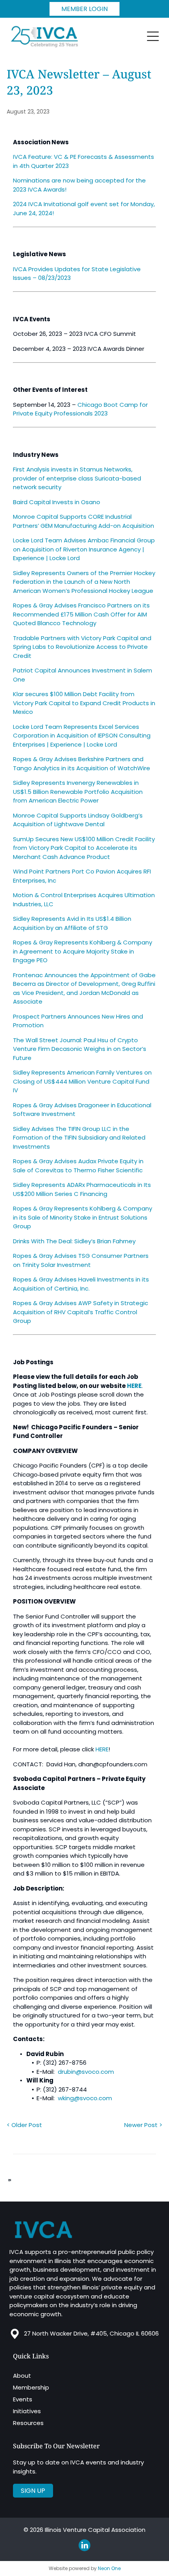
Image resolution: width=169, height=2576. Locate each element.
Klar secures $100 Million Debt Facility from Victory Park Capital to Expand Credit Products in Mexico (84, 703)
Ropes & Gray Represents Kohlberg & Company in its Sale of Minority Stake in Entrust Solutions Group (83, 1217)
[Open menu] (153, 36)
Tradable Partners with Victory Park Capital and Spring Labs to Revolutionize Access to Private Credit (82, 647)
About (22, 2376)
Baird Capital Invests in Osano (57, 502)
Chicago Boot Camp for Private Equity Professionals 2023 (80, 409)
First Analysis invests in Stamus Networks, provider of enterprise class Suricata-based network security (77, 478)
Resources (28, 2423)
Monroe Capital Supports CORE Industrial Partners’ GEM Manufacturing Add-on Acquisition (84, 521)
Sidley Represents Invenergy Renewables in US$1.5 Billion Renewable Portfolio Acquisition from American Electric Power (78, 792)
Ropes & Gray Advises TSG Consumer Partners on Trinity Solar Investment (81, 1260)
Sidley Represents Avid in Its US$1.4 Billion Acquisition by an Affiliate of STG (72, 923)
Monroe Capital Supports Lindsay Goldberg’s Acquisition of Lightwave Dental (78, 820)
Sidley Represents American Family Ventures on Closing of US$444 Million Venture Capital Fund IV (82, 1081)
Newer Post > (143, 2125)
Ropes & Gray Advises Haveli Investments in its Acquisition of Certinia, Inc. (81, 1284)
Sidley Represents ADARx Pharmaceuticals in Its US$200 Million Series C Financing (82, 1189)
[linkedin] (84, 2546)
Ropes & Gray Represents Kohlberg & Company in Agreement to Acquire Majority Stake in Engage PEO (83, 951)
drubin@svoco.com (86, 2072)
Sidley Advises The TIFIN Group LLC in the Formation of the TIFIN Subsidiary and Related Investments (79, 1138)
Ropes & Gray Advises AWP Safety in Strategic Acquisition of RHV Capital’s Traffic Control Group (81, 1312)
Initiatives (27, 2411)
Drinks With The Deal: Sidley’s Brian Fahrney (74, 1241)
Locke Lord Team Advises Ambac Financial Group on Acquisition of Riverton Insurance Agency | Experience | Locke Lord (84, 549)
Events (23, 2399)
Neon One (109, 2568)
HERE (102, 1749)
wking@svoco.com (85, 2098)
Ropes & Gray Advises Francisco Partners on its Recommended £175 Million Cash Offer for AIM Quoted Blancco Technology (81, 614)
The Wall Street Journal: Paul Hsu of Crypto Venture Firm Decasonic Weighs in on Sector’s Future (80, 1049)
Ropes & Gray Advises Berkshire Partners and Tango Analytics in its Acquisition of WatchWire (82, 764)
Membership (31, 2387)
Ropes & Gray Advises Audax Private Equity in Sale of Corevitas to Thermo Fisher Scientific (78, 1166)
